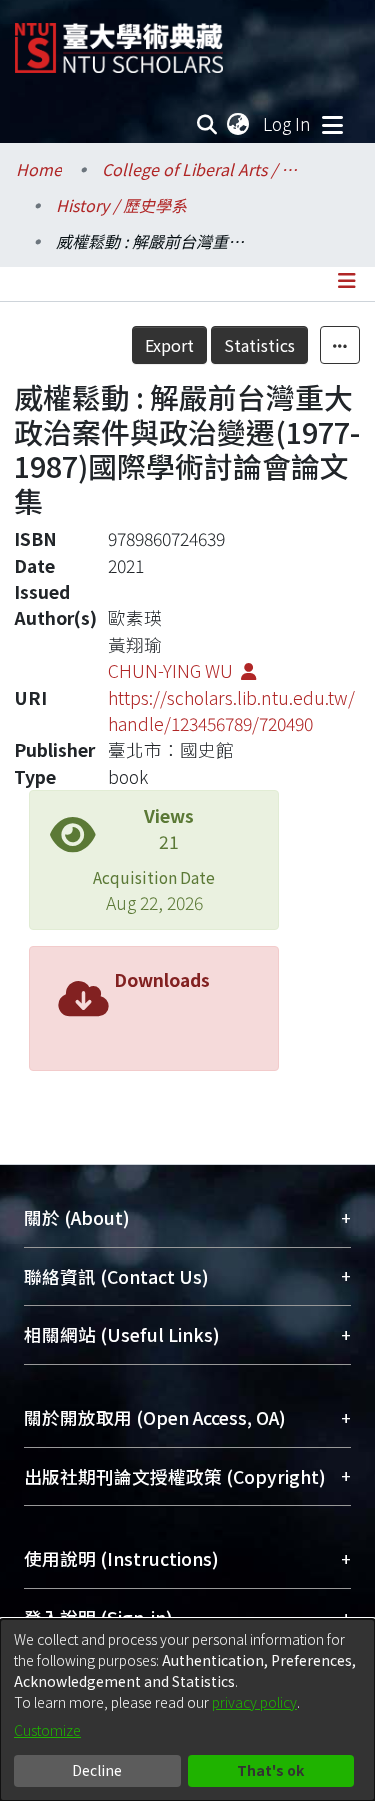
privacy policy (254, 1702)
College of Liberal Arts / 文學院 (202, 169)
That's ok (270, 1770)
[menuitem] (239, 124)
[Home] (119, 40)
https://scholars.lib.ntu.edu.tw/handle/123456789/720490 (231, 710)
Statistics (259, 345)
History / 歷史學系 (121, 205)
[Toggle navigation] (332, 124)
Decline (97, 1770)
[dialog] (187, 1710)
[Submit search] (207, 124)
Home (39, 169)
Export (169, 345)
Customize (47, 1730)
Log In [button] (288, 123)
